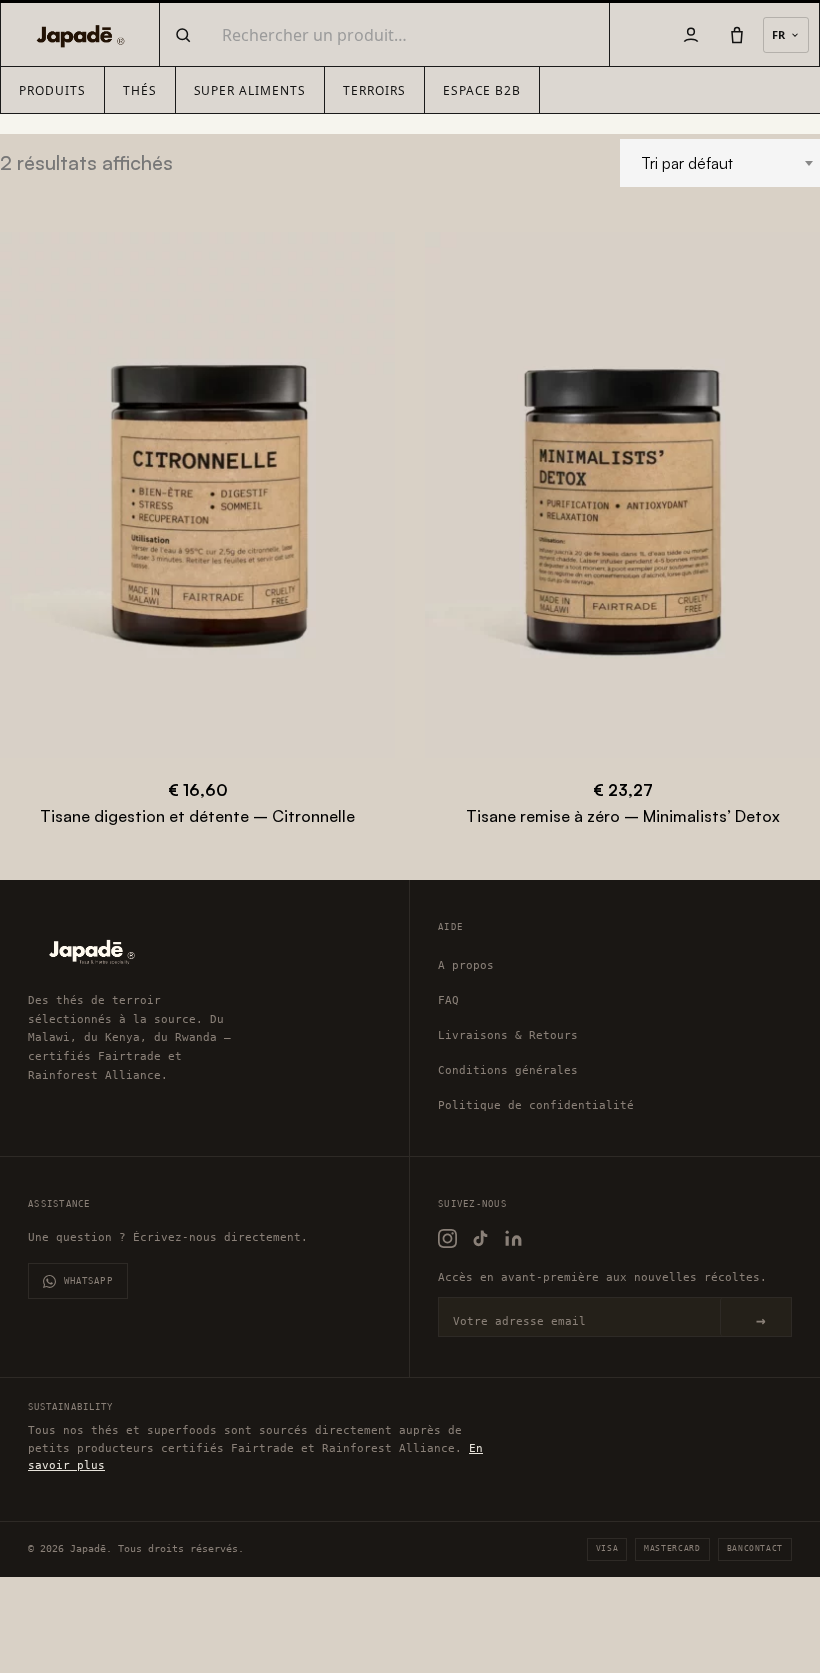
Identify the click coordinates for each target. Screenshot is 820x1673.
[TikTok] (480, 1238)
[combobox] (720, 163)
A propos (466, 965)
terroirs (374, 90)
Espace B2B (482, 90)
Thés (140, 90)
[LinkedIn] (513, 1238)
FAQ (448, 1000)
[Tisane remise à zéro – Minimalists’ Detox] (622, 495)
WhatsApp (88, 1281)
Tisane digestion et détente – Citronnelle (197, 816)
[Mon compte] (691, 35)
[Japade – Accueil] (76, 35)
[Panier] (737, 35)
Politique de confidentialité (536, 1105)
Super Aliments (250, 90)
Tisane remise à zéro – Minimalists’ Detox (623, 816)
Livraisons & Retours (508, 1035)
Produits (52, 90)
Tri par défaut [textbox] (687, 163)
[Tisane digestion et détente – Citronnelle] (197, 495)
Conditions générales (508, 1070)
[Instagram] (447, 1238)
